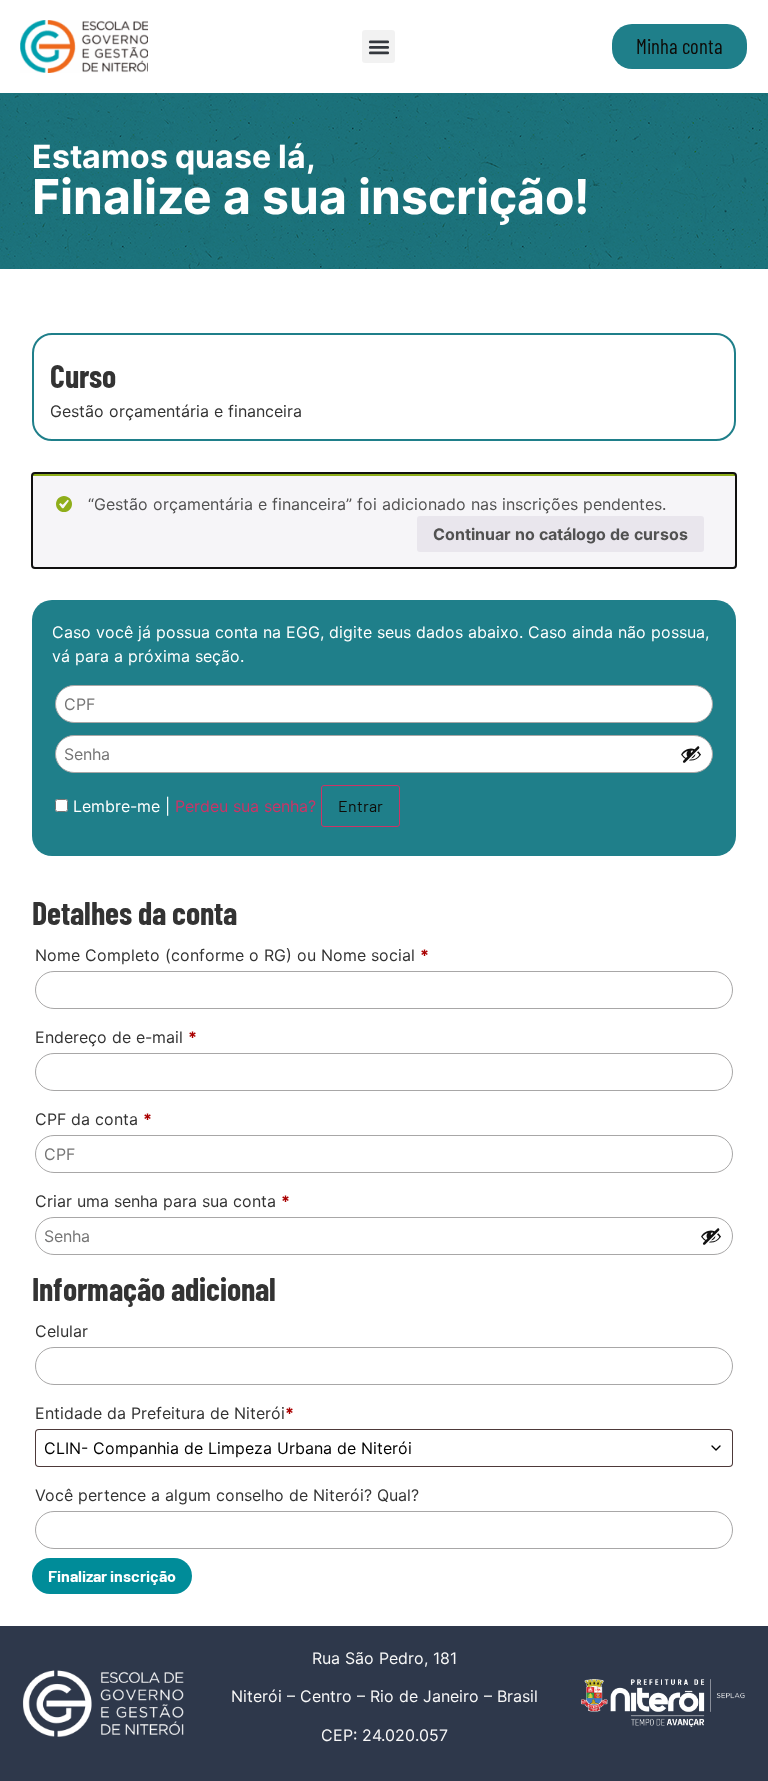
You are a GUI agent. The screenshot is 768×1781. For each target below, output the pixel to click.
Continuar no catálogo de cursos (560, 534)
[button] (378, 46)
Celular (61, 1331)
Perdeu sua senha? (245, 806)
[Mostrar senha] (691, 754)
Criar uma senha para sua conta (162, 1201)
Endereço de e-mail (116, 1037)
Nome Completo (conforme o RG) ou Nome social (232, 955)
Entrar (360, 805)
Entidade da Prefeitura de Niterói (164, 1413)
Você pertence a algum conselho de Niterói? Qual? (227, 1495)
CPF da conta (93, 1119)
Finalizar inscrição (112, 1575)
